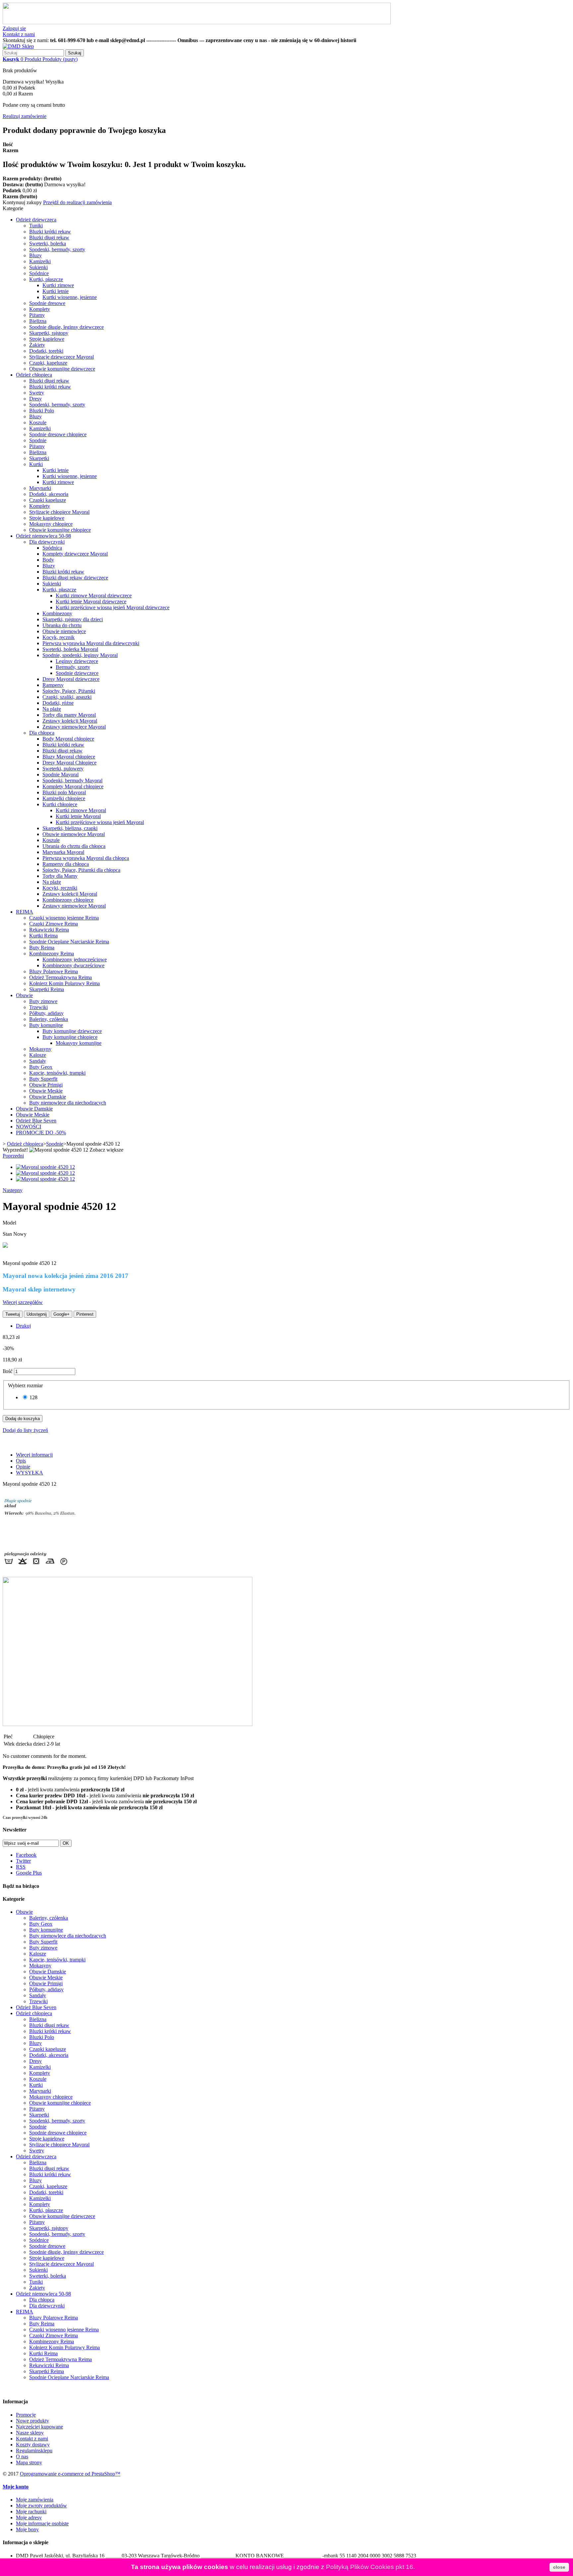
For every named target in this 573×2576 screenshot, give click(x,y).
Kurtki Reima (43, 936)
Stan (8, 1234)
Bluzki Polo (42, 411)
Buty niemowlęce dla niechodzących (68, 1103)
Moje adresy (29, 2517)
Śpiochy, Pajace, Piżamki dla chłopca (81, 870)
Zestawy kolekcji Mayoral (70, 721)
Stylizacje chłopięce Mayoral (59, 512)
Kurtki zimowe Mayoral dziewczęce (94, 596)
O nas (22, 2456)
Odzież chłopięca (34, 375)
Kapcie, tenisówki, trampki (57, 1073)
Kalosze (38, 1055)
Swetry (37, 393)
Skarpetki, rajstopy (49, 333)
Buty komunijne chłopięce (70, 1037)
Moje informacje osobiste (42, 2523)
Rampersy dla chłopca (66, 864)
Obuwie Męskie (46, 1091)
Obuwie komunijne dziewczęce (62, 369)
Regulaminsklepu (34, 2451)
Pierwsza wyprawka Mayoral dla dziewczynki (91, 643)
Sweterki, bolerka (48, 243)
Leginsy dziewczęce (77, 661)
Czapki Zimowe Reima (54, 924)
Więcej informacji (34, 1455)
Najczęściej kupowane (39, 2427)
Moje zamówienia (35, 2500)
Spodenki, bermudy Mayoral (72, 780)
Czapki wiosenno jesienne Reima (64, 918)
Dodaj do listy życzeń (25, 1430)
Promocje (26, 2415)
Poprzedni (13, 1156)
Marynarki (40, 488)
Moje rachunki (31, 2512)
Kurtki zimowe (58, 285)
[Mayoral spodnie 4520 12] (45, 1167)
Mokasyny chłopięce (51, 524)
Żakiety (37, 345)
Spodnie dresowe (47, 303)
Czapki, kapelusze (48, 363)
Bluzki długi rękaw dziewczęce (75, 578)
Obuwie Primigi (46, 1085)
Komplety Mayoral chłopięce (73, 786)
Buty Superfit (43, 1079)
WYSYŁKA (30, 1473)
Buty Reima (42, 948)
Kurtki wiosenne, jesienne (70, 297)
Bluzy (35, 255)
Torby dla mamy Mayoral (69, 715)
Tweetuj (13, 1314)
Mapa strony (29, 2462)
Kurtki (36, 464)
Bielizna (38, 321)
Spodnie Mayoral (61, 775)
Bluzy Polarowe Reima (54, 971)
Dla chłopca (42, 733)
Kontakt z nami (19, 34)
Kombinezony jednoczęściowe (75, 959)
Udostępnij (37, 1314)
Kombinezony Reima (52, 954)
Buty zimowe (43, 1001)
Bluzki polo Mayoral (64, 792)
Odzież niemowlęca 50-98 (43, 536)
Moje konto (16, 2487)
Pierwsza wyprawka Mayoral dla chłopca (86, 858)
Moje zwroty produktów (41, 2506)
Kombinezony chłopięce (68, 900)
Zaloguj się (14, 28)
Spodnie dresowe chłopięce (58, 434)
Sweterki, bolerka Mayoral (70, 649)
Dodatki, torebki (46, 351)
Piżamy (37, 315)
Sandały (38, 1061)
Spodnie (38, 440)
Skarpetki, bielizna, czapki (70, 828)
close (559, 2567)
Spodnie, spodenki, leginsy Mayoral (80, 655)
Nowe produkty (32, 2421)
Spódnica (52, 548)
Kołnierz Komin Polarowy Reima (64, 983)
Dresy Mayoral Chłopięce (69, 763)
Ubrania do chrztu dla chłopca (74, 846)
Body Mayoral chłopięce (68, 739)
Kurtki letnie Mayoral (78, 816)
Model (9, 1223)
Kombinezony (57, 613)
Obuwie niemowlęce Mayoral (74, 834)
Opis (21, 1461)
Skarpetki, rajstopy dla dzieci (73, 619)
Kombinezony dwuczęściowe (73, 965)
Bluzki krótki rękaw (50, 232)
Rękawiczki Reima (49, 930)
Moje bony (27, 2529)
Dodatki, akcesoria (49, 494)
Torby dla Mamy (60, 876)
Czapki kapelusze (48, 500)
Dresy (35, 399)
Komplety (40, 309)
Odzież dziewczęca (36, 220)
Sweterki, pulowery (63, 769)
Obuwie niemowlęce (64, 631)
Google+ (62, 1314)
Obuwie (24, 995)
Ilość (8, 1371)
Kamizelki (40, 261)
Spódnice (39, 273)
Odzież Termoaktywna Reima (61, 977)
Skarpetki (39, 458)
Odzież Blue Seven (36, 1121)
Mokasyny (40, 1049)
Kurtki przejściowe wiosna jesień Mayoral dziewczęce (113, 607)
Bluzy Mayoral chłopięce (69, 757)
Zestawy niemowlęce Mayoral (74, 727)
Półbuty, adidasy (46, 1013)
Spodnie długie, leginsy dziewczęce (66, 327)
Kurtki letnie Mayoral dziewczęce (91, 601)
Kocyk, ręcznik (59, 637)
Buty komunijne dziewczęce (72, 1031)
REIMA (25, 912)
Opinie (23, 1467)
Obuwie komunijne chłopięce (60, 530)
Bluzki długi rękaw (49, 238)
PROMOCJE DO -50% (41, 1133)
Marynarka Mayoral (63, 852)
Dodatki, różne (58, 703)
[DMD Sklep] (18, 46)
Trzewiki (38, 1007)
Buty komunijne (46, 1025)
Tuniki (36, 226)
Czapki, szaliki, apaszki (67, 697)
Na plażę (52, 709)
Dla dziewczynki (47, 542)
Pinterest (85, 1314)
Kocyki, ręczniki (60, 888)
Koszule (38, 422)
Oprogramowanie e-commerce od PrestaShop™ (70, 2474)
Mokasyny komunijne (79, 1043)
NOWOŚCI (29, 1127)
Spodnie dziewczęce (77, 673)
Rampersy (53, 685)
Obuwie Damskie (48, 1097)
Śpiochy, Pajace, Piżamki (69, 691)
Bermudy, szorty (73, 667)
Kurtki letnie (56, 291)
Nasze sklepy (30, 2433)
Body (48, 560)
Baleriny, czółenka (49, 1019)
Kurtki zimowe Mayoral (81, 810)
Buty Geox (41, 1067)
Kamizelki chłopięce (64, 798)
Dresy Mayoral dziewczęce (71, 679)
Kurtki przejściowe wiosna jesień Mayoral (100, 822)
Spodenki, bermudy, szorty (57, 249)
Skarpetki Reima (47, 989)
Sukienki (38, 267)
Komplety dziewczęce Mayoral (75, 554)
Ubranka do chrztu (62, 625)
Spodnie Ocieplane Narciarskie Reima (69, 942)
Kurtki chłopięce (60, 804)
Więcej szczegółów (23, 1302)
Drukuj (23, 1326)
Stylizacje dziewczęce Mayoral (62, 357)
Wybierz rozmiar (26, 1385)
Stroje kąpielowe (47, 339)
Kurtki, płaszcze (46, 279)
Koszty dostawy (33, 2445)
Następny (13, 1190)
